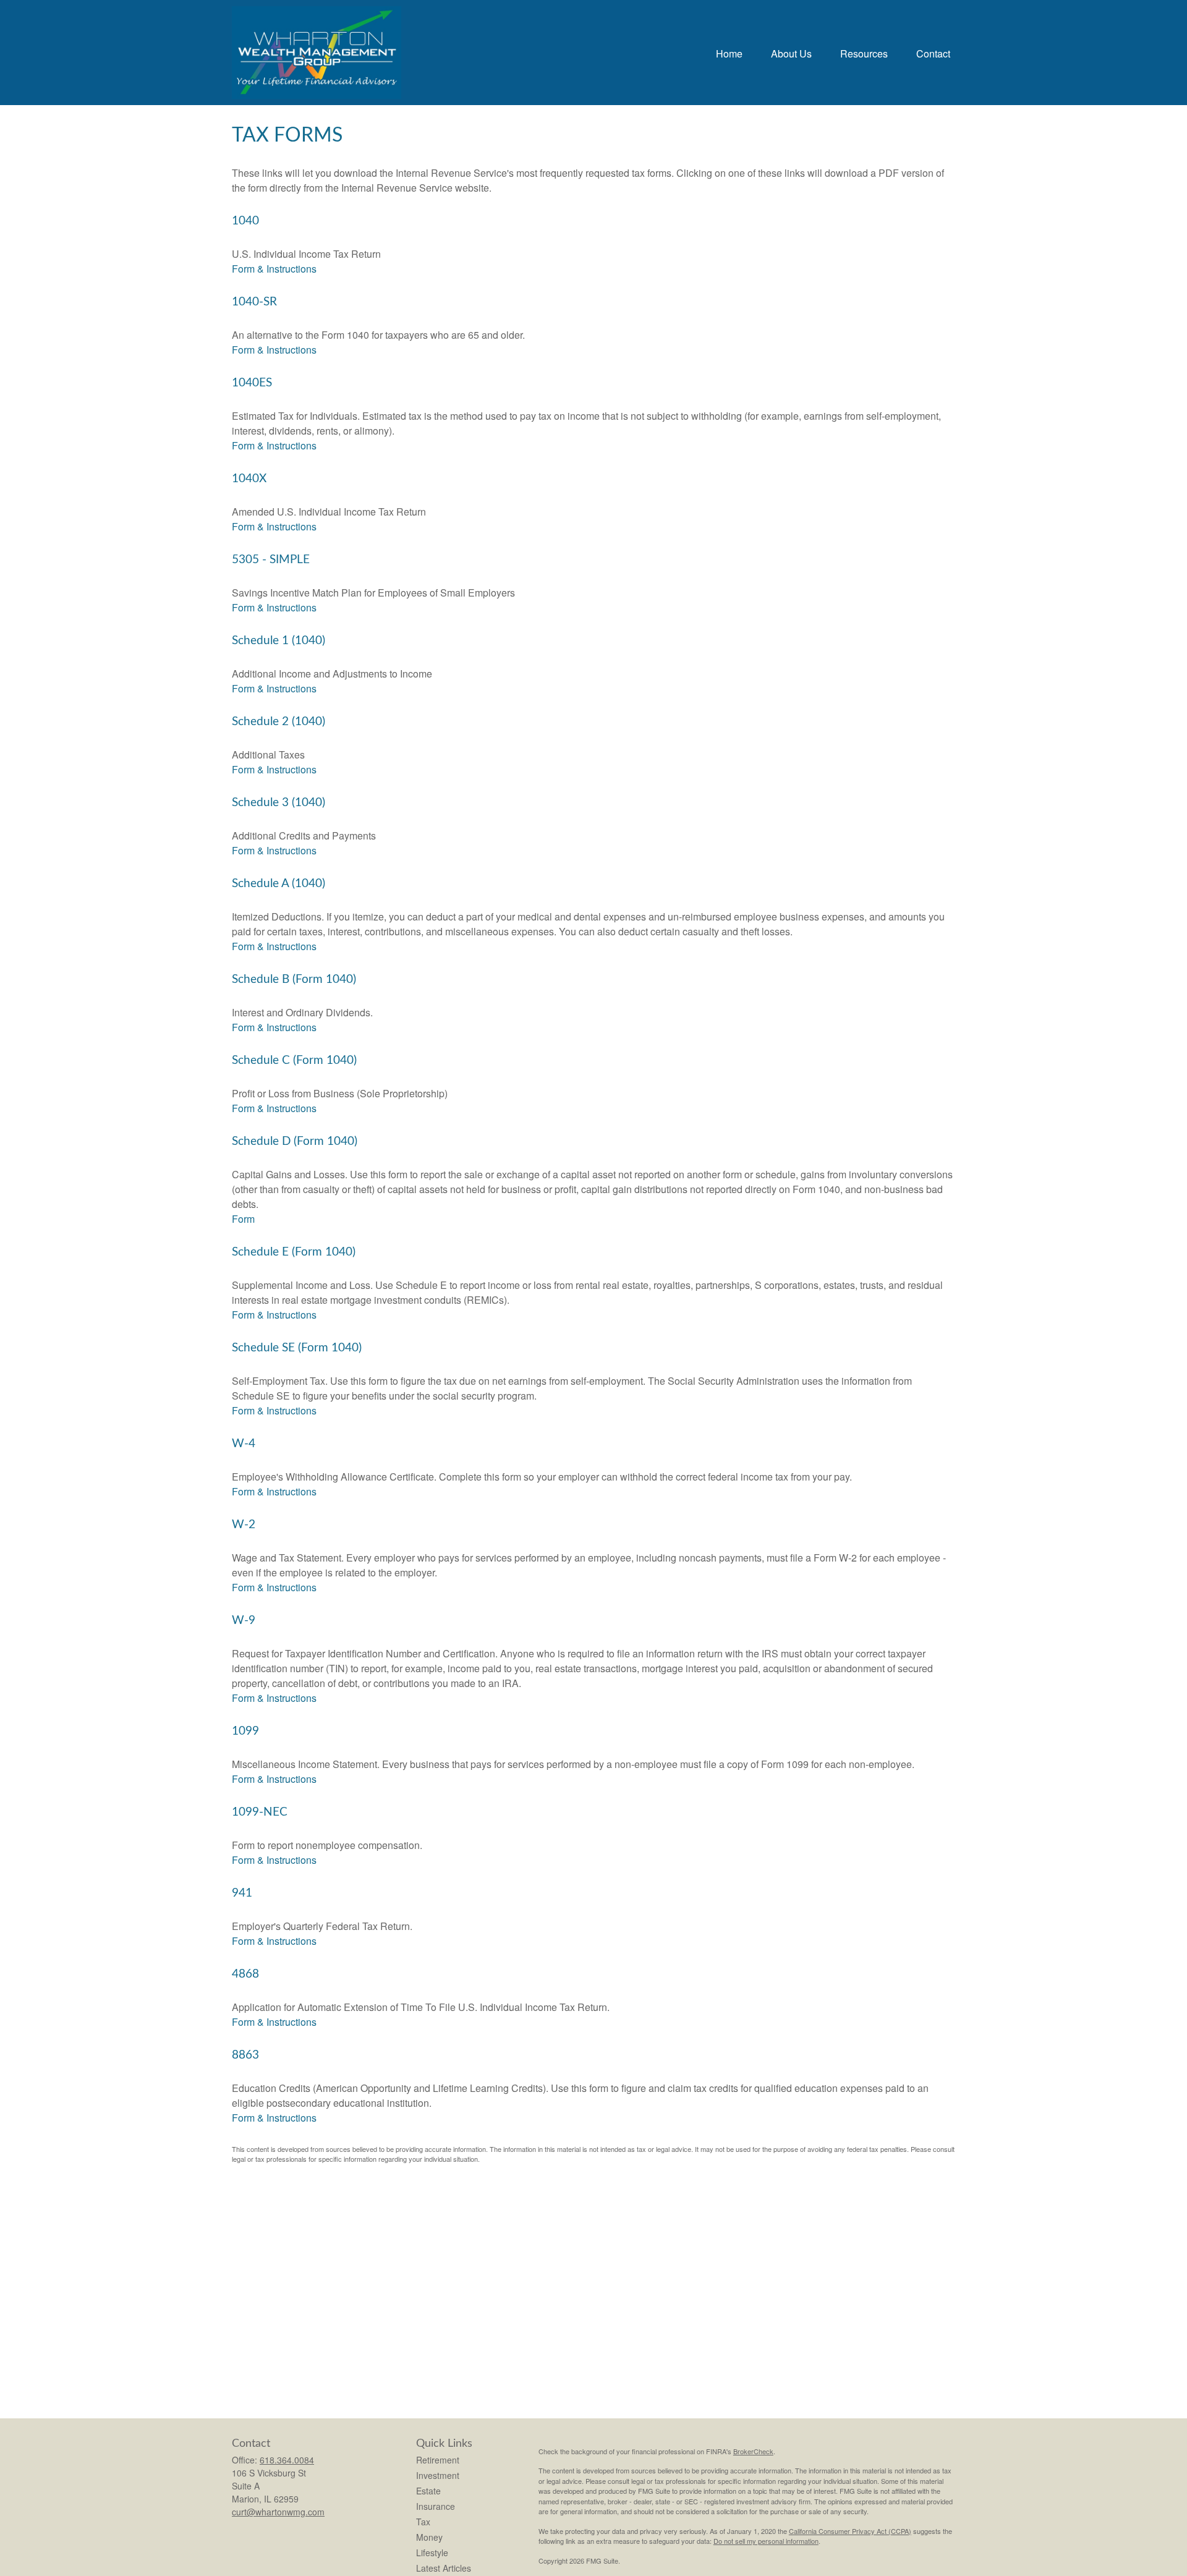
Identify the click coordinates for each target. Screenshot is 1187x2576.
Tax (423, 2522)
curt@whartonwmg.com (278, 2512)
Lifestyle (432, 2553)
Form (243, 1219)
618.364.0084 (287, 2460)
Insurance (436, 2506)
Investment (438, 2475)
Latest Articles (444, 2568)
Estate (428, 2491)
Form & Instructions (274, 269)
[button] (729, 52)
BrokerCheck (753, 2451)
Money (429, 2537)
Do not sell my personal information (766, 2541)
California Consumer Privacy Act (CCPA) (850, 2531)
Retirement (438, 2460)
